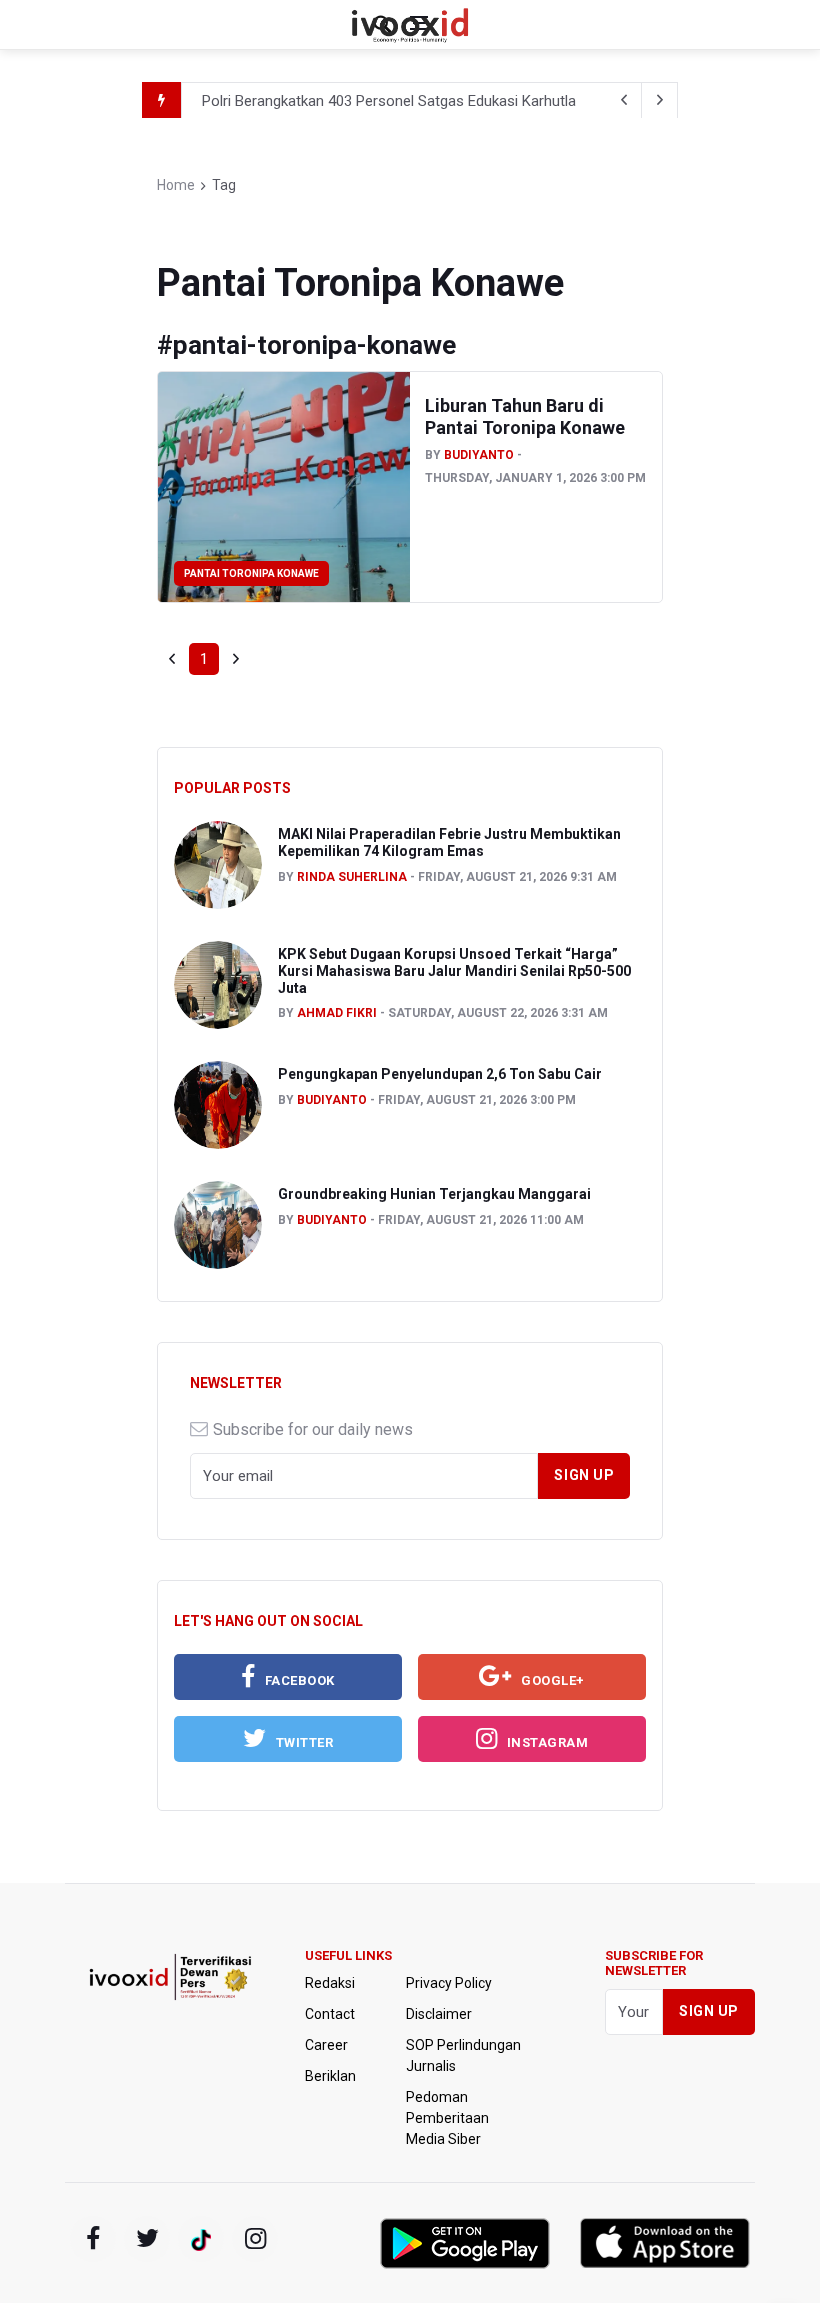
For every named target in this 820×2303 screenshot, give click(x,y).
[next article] (624, 100)
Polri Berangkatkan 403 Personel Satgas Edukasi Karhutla (389, 101)
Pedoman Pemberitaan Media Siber (447, 2118)
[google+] (201, 2239)
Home (176, 185)
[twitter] (147, 2239)
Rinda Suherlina (352, 877)
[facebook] (93, 2239)
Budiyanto (479, 455)
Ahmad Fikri (337, 1013)
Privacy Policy (449, 1983)
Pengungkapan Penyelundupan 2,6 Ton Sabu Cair (440, 1074)
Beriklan (330, 2076)
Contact (330, 2014)
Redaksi (330, 1983)
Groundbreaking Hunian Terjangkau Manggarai (434, 1194)
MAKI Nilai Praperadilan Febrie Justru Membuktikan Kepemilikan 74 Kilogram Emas (449, 842)
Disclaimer (439, 2014)
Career (326, 2045)
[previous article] (660, 100)
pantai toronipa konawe (251, 573)
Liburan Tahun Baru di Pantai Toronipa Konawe (525, 416)
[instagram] (255, 2239)
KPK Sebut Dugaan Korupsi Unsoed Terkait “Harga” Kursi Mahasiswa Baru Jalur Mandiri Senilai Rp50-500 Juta (454, 971)
